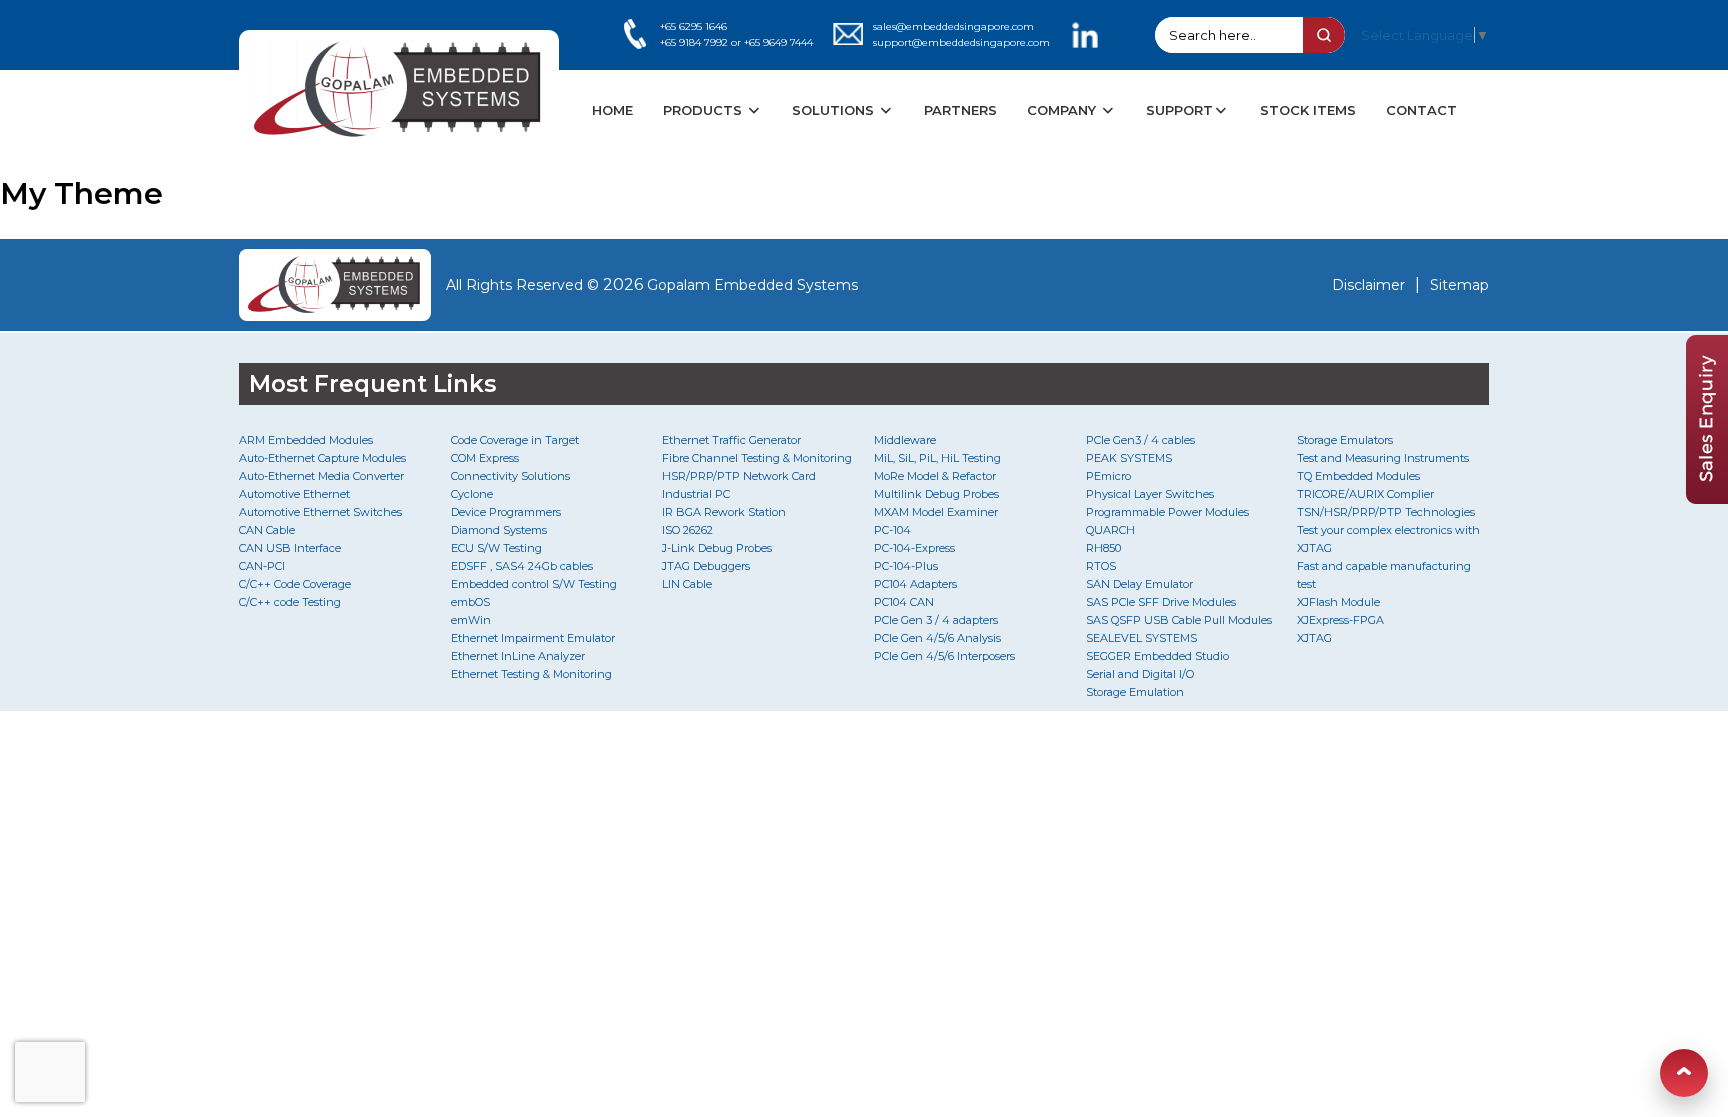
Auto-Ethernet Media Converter (321, 476)
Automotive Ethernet (294, 494)
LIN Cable (687, 584)
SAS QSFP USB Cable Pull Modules (1179, 620)
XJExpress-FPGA (1340, 620)
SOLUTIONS (835, 110)
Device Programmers (506, 512)
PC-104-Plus (906, 566)
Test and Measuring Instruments (1383, 458)
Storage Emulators (1345, 440)
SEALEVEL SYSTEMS (1141, 638)
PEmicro (1108, 476)
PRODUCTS (704, 110)
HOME (612, 110)
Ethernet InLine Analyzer (518, 656)
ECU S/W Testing (496, 548)
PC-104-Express (914, 548)
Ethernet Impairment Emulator (533, 638)
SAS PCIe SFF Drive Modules (1161, 602)
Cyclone (472, 494)
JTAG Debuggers (706, 566)
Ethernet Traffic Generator (731, 440)
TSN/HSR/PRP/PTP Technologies (1386, 512)
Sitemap (1459, 285)
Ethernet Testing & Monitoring (531, 674)
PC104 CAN (904, 602)
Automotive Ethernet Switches (320, 512)
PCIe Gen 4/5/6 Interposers (944, 656)
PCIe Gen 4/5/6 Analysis (937, 638)
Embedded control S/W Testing (534, 584)
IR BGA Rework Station (724, 512)
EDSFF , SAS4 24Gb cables (522, 566)
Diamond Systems (499, 530)
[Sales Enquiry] (1707, 498)
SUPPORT (1179, 110)
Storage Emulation (1135, 692)
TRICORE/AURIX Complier (1365, 494)
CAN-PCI (262, 566)
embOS (470, 602)
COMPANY (1063, 110)
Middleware (905, 440)
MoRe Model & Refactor (935, 476)
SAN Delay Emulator (1139, 584)
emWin (471, 620)
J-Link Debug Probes (717, 548)
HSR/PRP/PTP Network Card (739, 476)
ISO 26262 (687, 530)
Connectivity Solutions (510, 476)
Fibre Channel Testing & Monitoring (757, 458)
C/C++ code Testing (290, 602)
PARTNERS (960, 110)
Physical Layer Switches (1150, 494)
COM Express (485, 458)
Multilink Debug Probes (936, 494)
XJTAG (1314, 638)
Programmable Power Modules (1167, 512)
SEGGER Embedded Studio (1157, 656)
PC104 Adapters (915, 584)
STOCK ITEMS (1308, 110)
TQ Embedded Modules (1358, 476)
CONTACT (1421, 110)
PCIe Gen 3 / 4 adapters (936, 620)
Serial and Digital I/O (1140, 674)
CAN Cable (267, 530)
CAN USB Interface (290, 548)
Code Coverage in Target (515, 440)
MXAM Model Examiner (936, 512)
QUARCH (1110, 530)
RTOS (1101, 566)
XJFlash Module (1338, 602)
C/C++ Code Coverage (295, 584)
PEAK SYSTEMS (1129, 458)
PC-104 (892, 530)
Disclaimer (1368, 285)
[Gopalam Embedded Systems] (335, 285)
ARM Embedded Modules (306, 440)
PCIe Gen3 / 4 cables (1140, 440)
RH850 (1103, 548)
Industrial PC (696, 494)
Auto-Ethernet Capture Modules (322, 458)
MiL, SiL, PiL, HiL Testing (937, 458)
